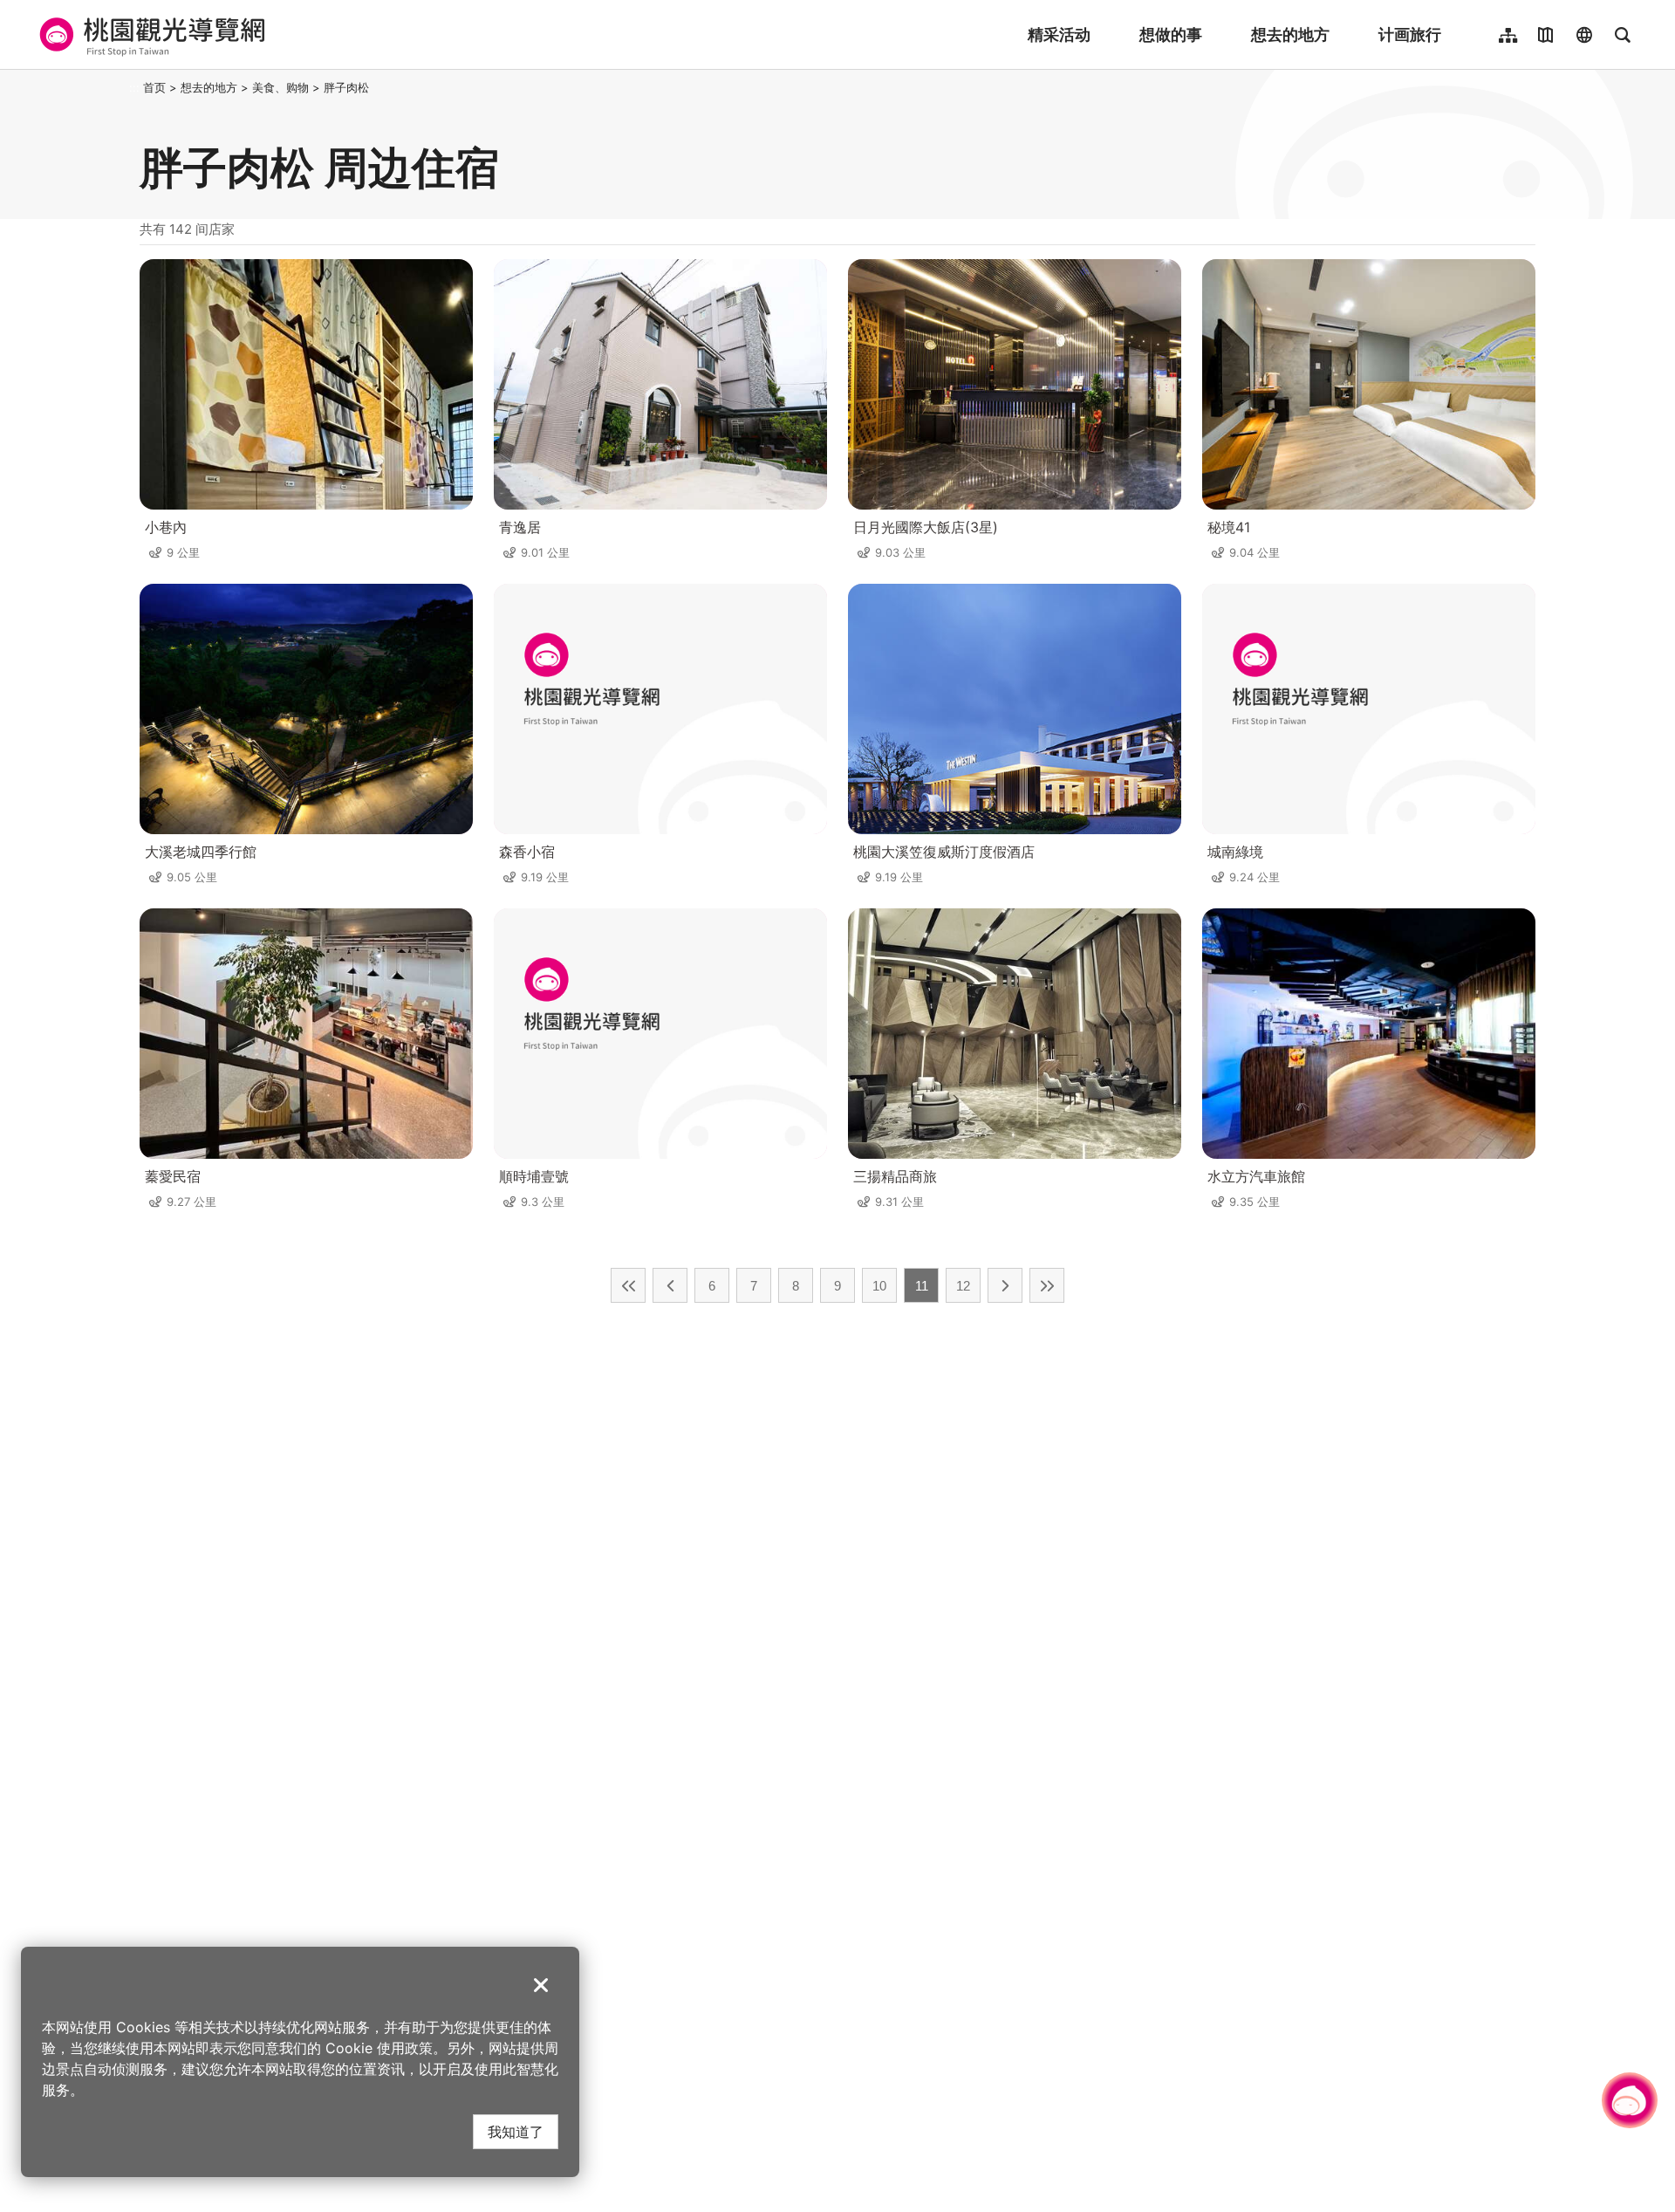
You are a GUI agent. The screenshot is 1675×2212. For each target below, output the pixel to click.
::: (134, 87)
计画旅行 (1410, 34)
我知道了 (516, 2131)
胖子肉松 (346, 87)
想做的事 (1171, 34)
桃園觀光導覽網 (150, 35)
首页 (154, 87)
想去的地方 (1290, 34)
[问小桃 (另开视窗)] (1630, 2100)
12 (963, 1286)
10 (879, 1286)
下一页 (1005, 1285)
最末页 (1047, 1285)
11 (922, 1286)
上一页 (670, 1285)
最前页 (628, 1285)
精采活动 (1059, 34)
